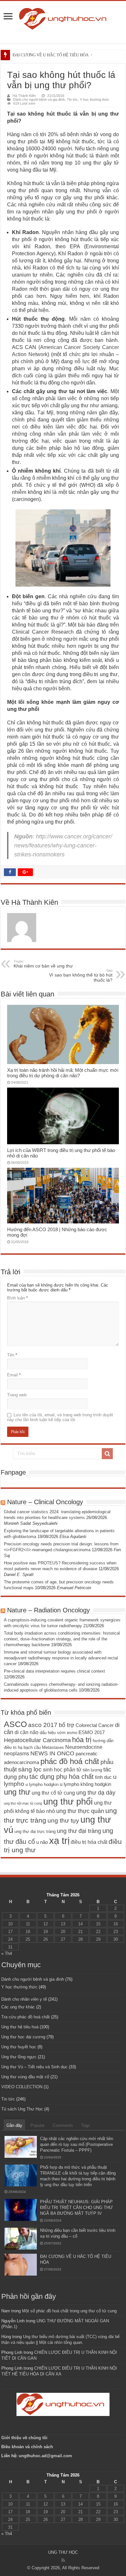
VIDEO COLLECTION (22, 2087)
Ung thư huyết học (19, 2047)
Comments (63, 2125)
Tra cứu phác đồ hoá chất (26, 2017)
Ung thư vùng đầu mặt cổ (25, 2077)
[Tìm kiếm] (107, 1454)
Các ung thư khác (18, 2007)
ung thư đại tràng (79, 1831)
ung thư (17, 1792)
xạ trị (59, 1840)
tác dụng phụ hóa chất (62, 1777)
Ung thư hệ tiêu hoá (20, 2027)
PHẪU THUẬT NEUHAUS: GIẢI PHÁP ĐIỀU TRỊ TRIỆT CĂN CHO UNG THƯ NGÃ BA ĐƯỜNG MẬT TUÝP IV (76, 2208)
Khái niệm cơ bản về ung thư (43, 964)
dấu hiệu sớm (53, 1733)
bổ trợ (67, 1725)
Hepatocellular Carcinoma (37, 1740)
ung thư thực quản (80, 1811)
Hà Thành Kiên (24, 96)
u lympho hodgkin (42, 1784)
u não (42, 1842)
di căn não (26, 1732)
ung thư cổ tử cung (53, 1793)
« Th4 (7, 1953)
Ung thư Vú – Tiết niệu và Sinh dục (34, 2067)
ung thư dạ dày (96, 1793)
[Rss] (63, 2560)
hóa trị (82, 1740)
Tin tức (72, 99)
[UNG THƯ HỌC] (63, 18)
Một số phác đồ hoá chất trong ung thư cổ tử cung (69, 2311)
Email (14, 1375)
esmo (72, 1733)
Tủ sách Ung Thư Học (22, 2109)
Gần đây (14, 2125)
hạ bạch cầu (29, 1747)
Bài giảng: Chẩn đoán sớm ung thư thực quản (52, 55)
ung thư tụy (63, 1821)
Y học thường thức (94, 99)
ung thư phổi (68, 1802)
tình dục (103, 1777)
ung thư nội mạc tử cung (23, 1803)
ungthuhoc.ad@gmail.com (45, 2456)
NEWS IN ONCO (52, 1753)
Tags (86, 2125)
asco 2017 (43, 1725)
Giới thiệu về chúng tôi (25, 2438)
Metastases (53, 1747)
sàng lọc (30, 1769)
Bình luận (17, 1298)
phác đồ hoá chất (70, 1761)
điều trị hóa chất (89, 1842)
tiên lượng (92, 1770)
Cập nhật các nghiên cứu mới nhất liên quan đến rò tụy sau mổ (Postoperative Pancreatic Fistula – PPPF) (77, 2144)
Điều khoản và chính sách (27, 2447)
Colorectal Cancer (95, 1725)
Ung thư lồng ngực (19, 2057)
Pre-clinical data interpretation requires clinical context (54, 1671)
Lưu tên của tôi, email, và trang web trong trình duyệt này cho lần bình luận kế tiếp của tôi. (60, 1417)
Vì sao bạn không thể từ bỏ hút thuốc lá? (81, 976)
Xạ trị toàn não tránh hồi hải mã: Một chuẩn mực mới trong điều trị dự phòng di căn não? (63, 1073)
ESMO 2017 (92, 1732)
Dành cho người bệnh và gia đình (39, 99)
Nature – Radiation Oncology (48, 1610)
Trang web (17, 1395)
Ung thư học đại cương (23, 2037)
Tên (12, 1355)
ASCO (15, 1724)
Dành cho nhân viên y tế (24, 1999)
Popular (37, 2125)
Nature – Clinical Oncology (45, 1502)
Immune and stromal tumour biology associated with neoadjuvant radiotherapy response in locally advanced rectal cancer (61, 1658)
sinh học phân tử (62, 1769)
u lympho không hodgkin (85, 1784)
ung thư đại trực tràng (35, 1831)
